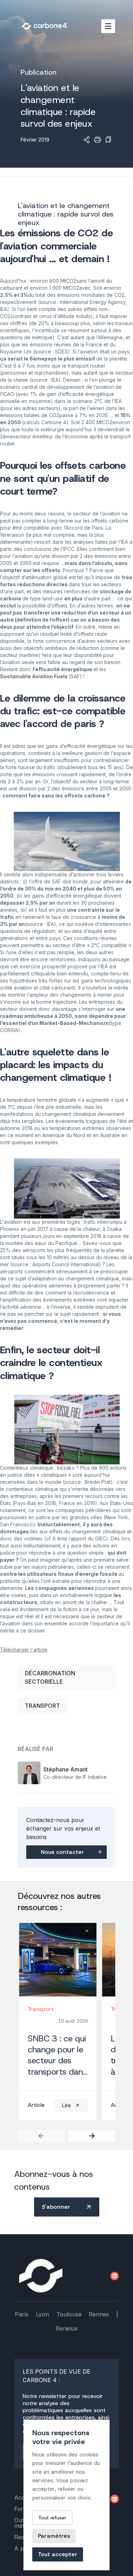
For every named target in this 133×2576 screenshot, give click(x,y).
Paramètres (54, 2536)
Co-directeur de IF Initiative (75, 1777)
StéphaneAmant (65, 1769)
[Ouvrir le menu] (108, 26)
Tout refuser (52, 2518)
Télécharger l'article (24, 1650)
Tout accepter (58, 2554)
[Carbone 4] (41, 2276)
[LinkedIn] (115, 2276)
